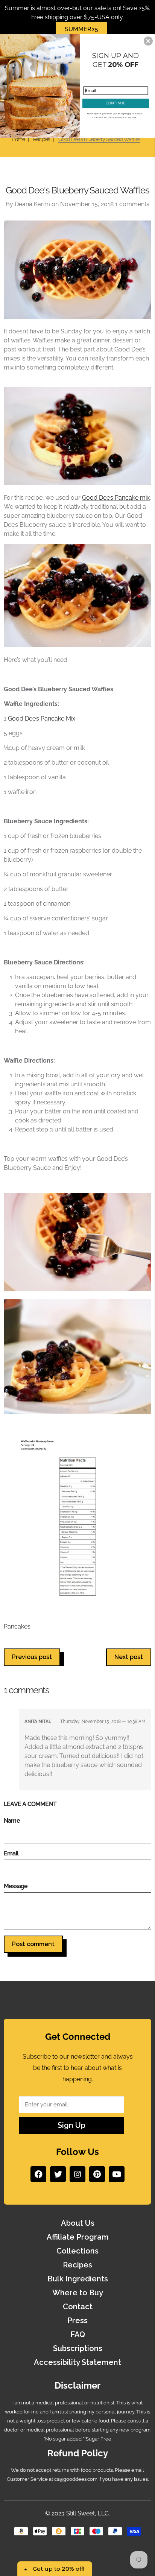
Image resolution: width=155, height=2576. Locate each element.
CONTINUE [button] (115, 103)
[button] (148, 41)
